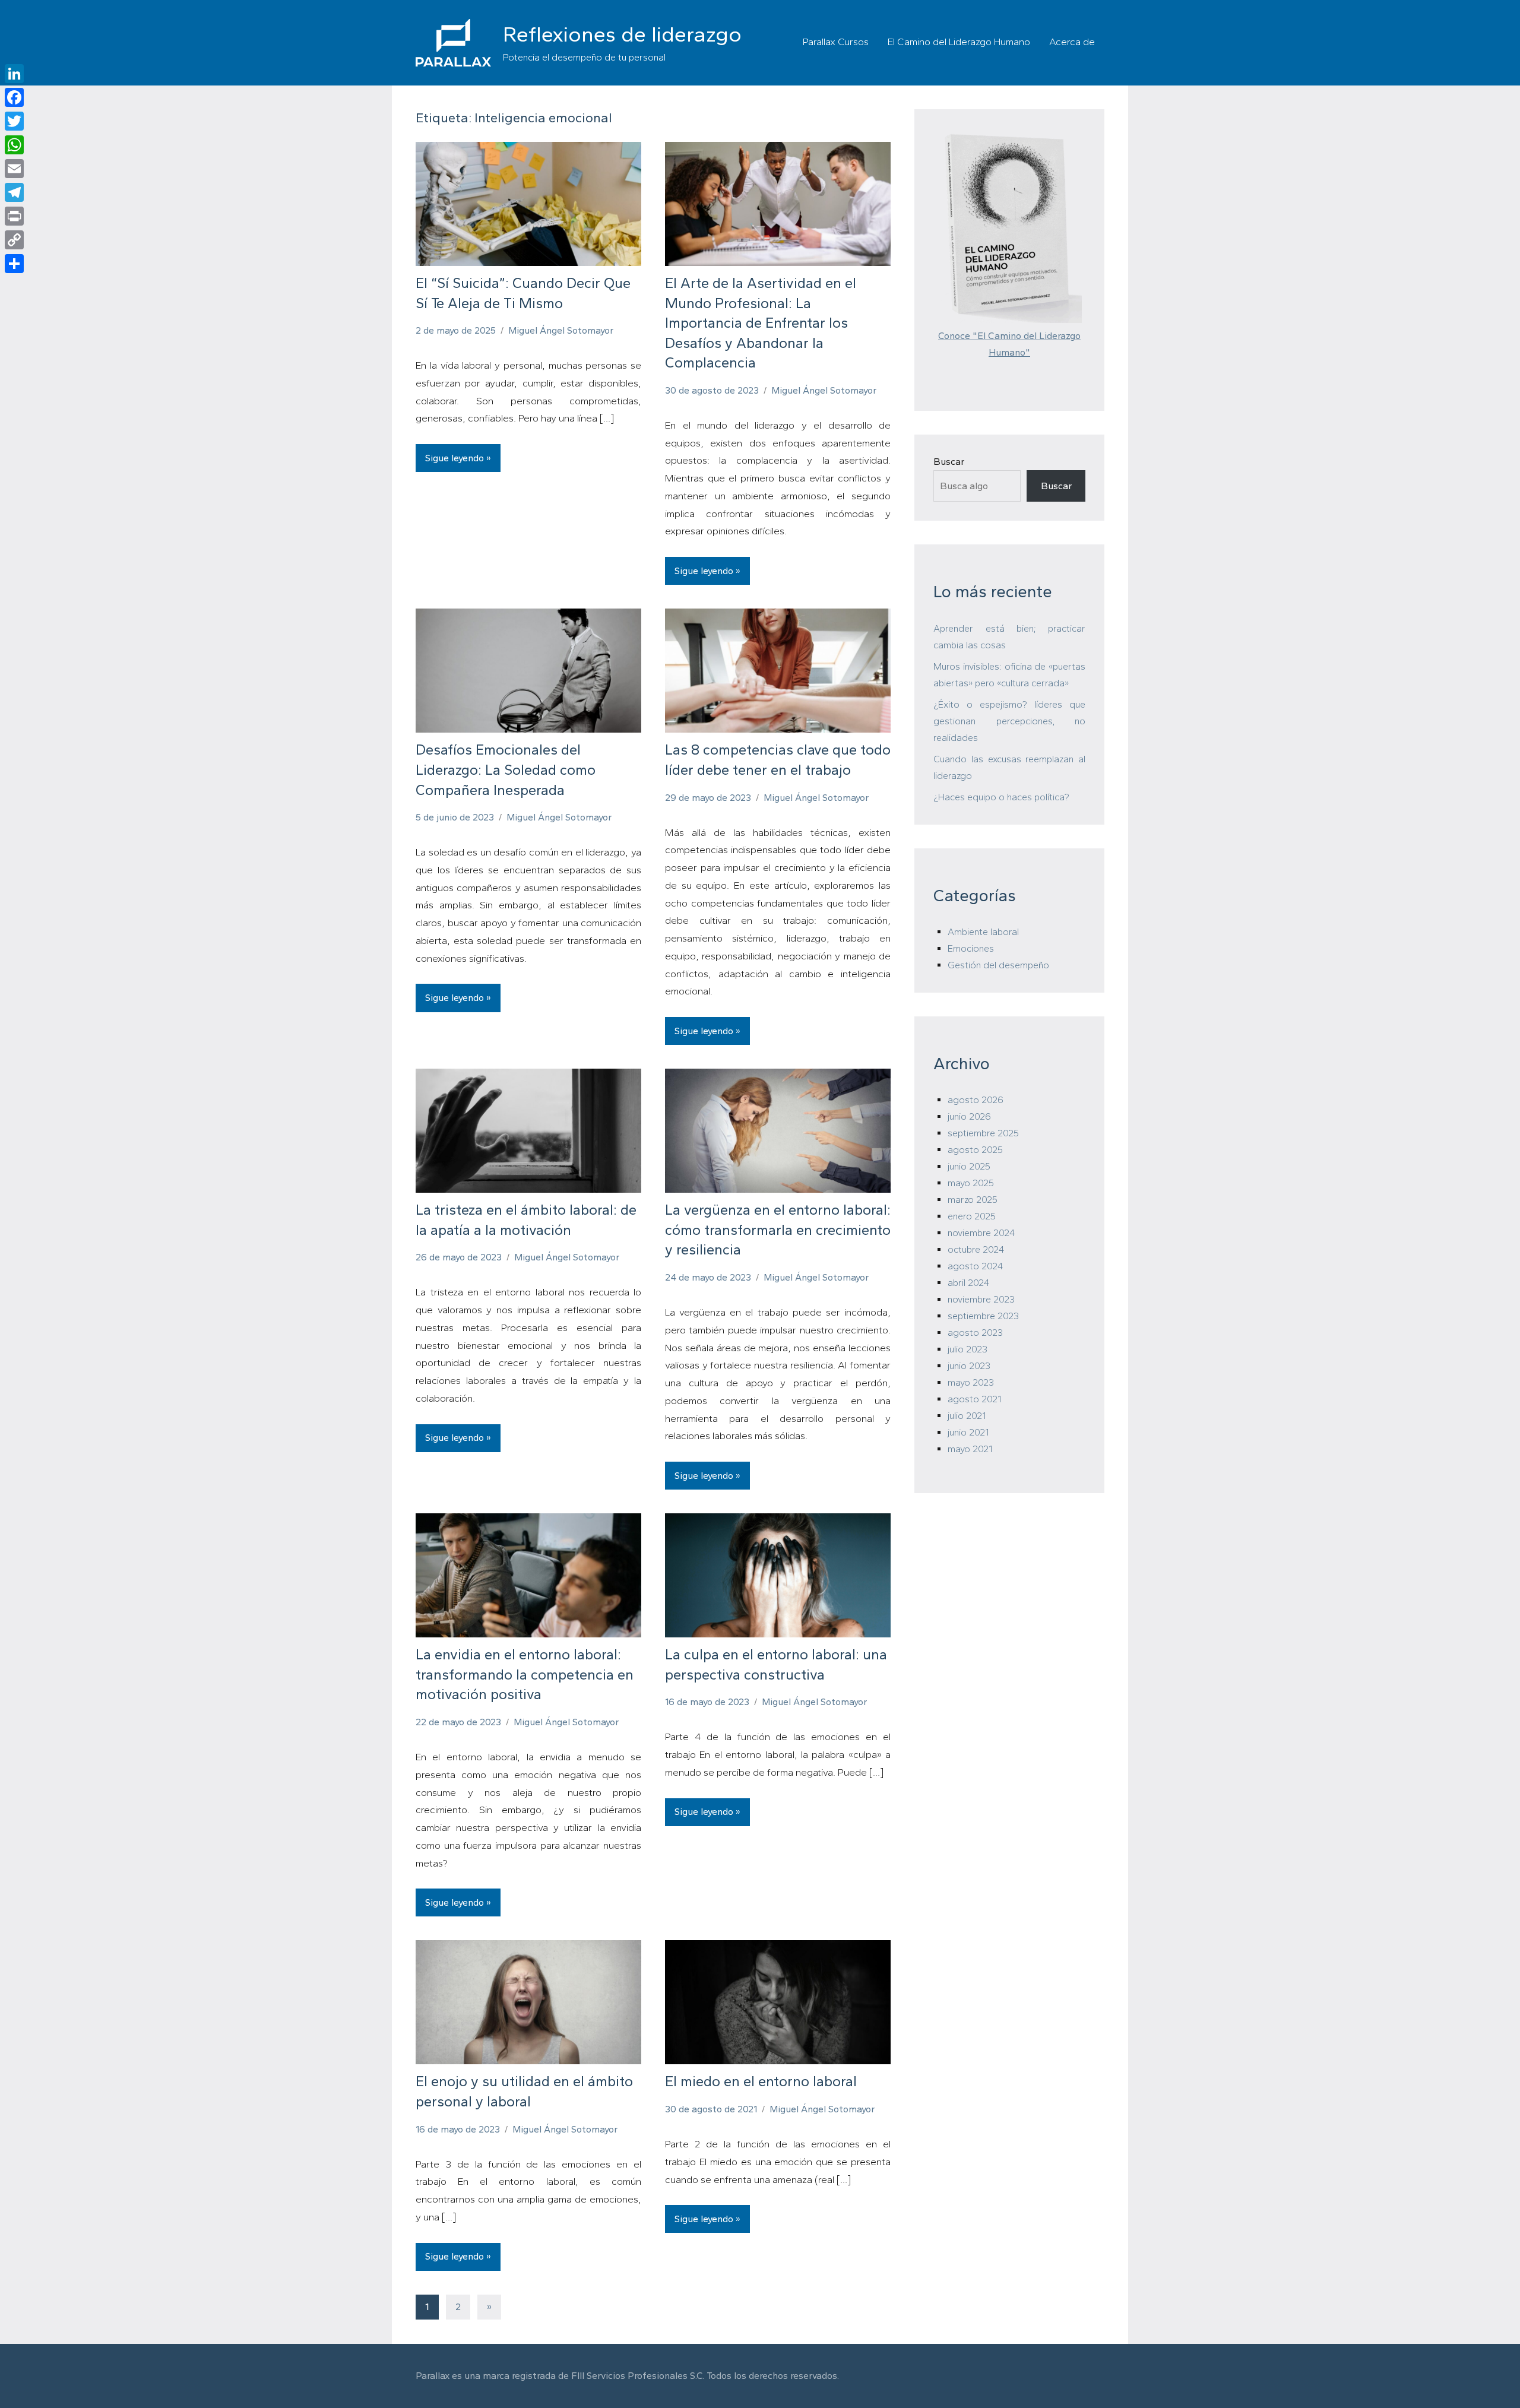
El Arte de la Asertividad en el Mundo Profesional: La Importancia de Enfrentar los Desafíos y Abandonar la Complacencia (761, 323)
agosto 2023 (975, 1333)
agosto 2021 (974, 1399)
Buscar (949, 462)
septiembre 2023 (983, 1316)
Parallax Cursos (836, 42)
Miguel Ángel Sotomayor (561, 330)
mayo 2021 (970, 1449)
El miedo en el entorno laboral (761, 2081)
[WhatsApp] (14, 145)
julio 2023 (968, 1349)
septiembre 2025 (983, 1133)
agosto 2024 (975, 1266)
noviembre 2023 (981, 1299)
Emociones (971, 948)
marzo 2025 (973, 1200)
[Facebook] (14, 97)
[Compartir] (14, 264)
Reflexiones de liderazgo (622, 34)
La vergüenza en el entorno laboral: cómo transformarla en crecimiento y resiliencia (778, 1230)
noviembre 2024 (981, 1233)
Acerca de (1072, 42)
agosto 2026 (976, 1100)
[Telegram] (14, 192)
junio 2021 (968, 1432)
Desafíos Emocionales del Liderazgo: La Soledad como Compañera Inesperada (506, 769)
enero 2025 (972, 1216)
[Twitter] (14, 121)
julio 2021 (967, 1416)
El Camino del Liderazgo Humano (959, 42)
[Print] (14, 216)
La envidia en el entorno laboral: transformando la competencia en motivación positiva (525, 1674)
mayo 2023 (971, 1382)
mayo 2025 (971, 1183)
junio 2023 (969, 1366)
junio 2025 (969, 1166)
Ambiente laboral (983, 932)
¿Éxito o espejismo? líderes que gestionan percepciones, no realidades (1009, 721)
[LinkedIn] (14, 74)
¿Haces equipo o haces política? (1001, 797)
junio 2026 (969, 1116)
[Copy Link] (14, 240)
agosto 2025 (975, 1150)
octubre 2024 (976, 1249)
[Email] (14, 169)
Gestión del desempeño (998, 965)
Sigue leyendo (455, 458)
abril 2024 (968, 1283)
